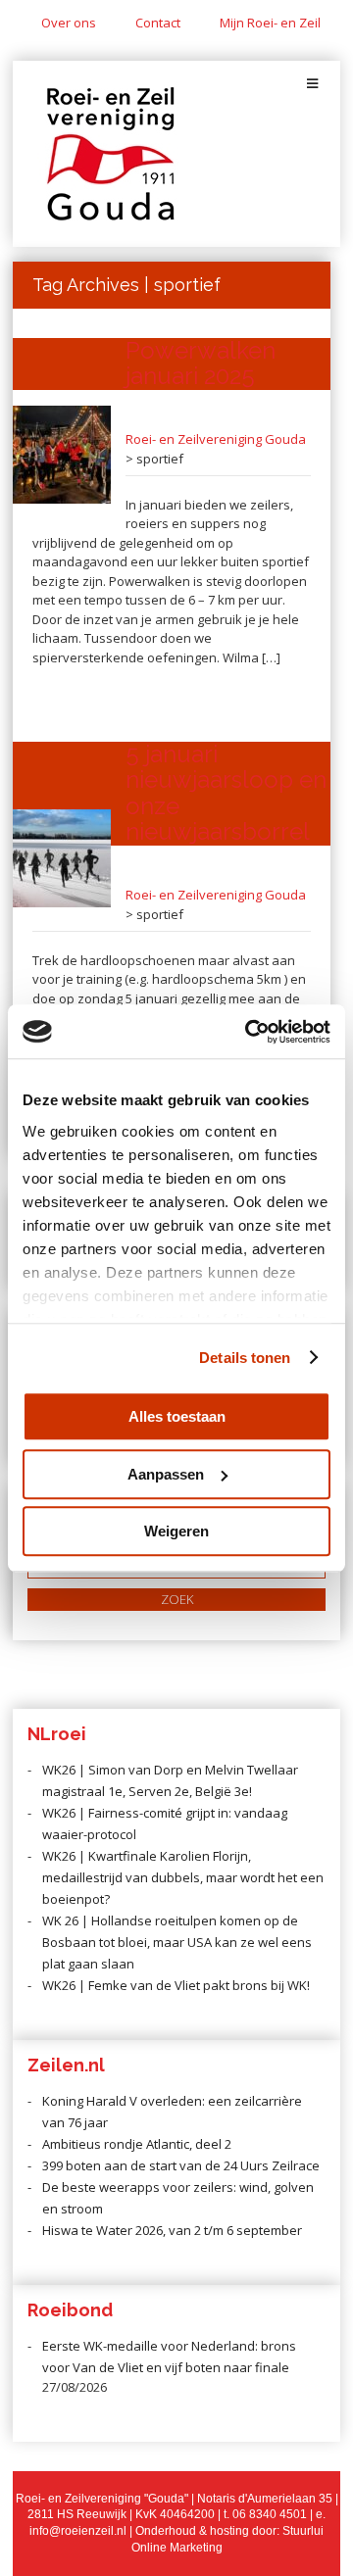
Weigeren (176, 1531)
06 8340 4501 (270, 2514)
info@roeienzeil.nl (78, 2531)
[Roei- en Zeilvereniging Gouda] (111, 217)
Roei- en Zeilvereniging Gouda (216, 439)
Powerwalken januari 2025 (201, 363)
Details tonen (245, 1358)
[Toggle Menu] (312, 84)
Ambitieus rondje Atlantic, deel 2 (137, 2144)
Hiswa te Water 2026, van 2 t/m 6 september (172, 2230)
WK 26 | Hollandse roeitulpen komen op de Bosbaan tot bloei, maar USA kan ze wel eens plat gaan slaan (177, 1942)
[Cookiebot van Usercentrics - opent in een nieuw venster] (249, 1032)
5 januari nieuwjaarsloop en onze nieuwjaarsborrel (226, 793)
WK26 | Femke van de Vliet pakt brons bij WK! (176, 1985)
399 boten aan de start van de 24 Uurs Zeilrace (181, 2165)
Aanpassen (166, 1474)
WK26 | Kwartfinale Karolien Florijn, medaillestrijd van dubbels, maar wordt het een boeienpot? (183, 1877)
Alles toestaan (177, 1416)
